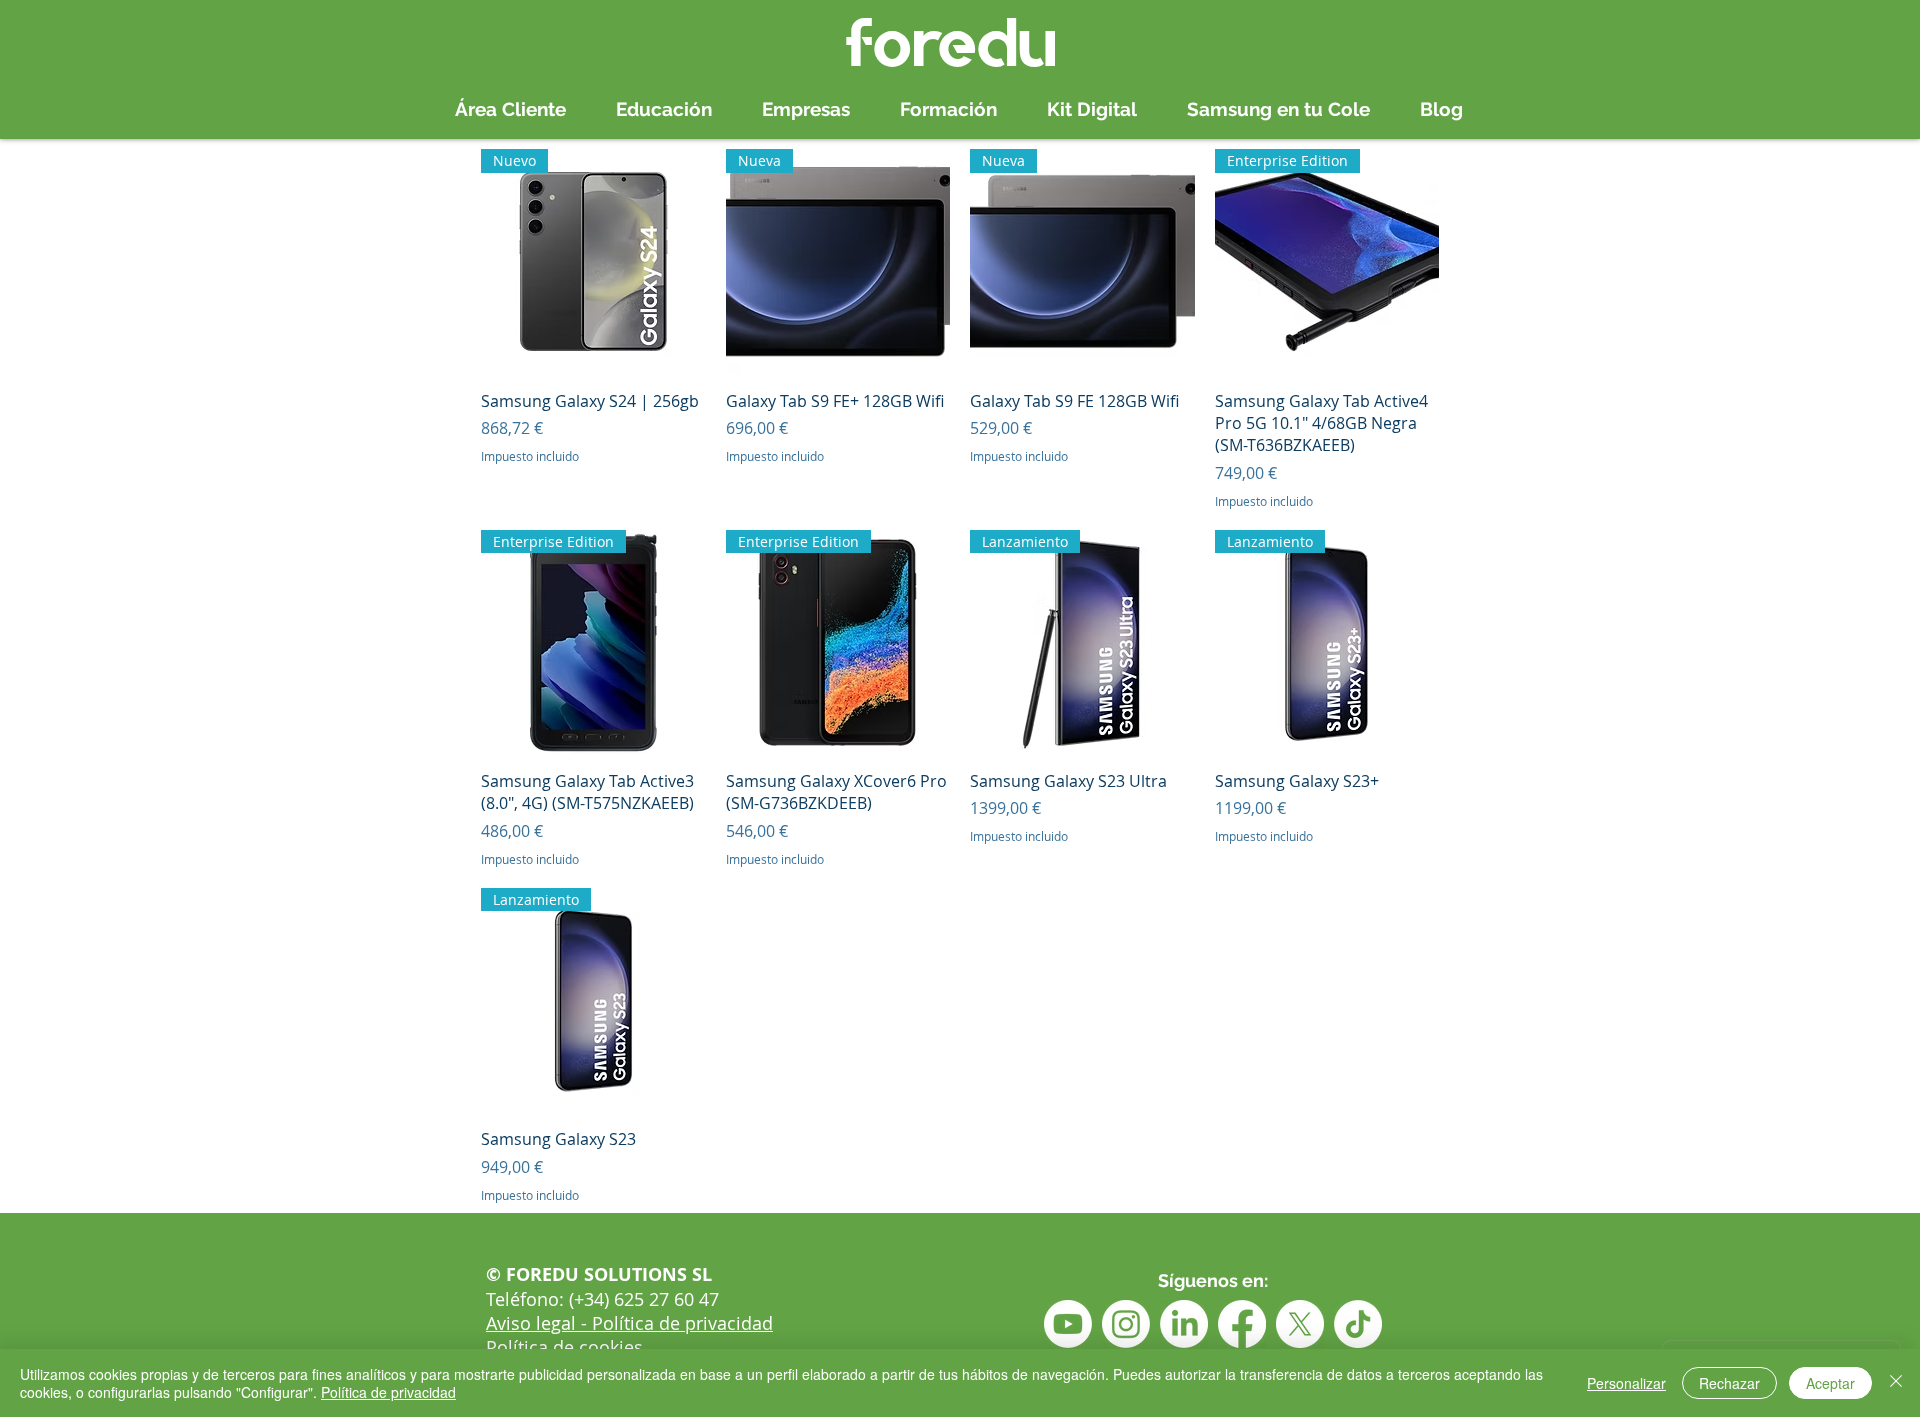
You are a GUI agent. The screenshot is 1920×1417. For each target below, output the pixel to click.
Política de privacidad (388, 1392)
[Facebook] (1242, 1324)
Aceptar (1830, 1383)
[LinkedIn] (1184, 1324)
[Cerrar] (1896, 1383)
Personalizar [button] (1626, 1383)
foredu (951, 42)
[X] (1300, 1324)
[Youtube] (1068, 1324)
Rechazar (1729, 1383)
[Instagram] (1126, 1324)
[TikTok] (1358, 1324)
